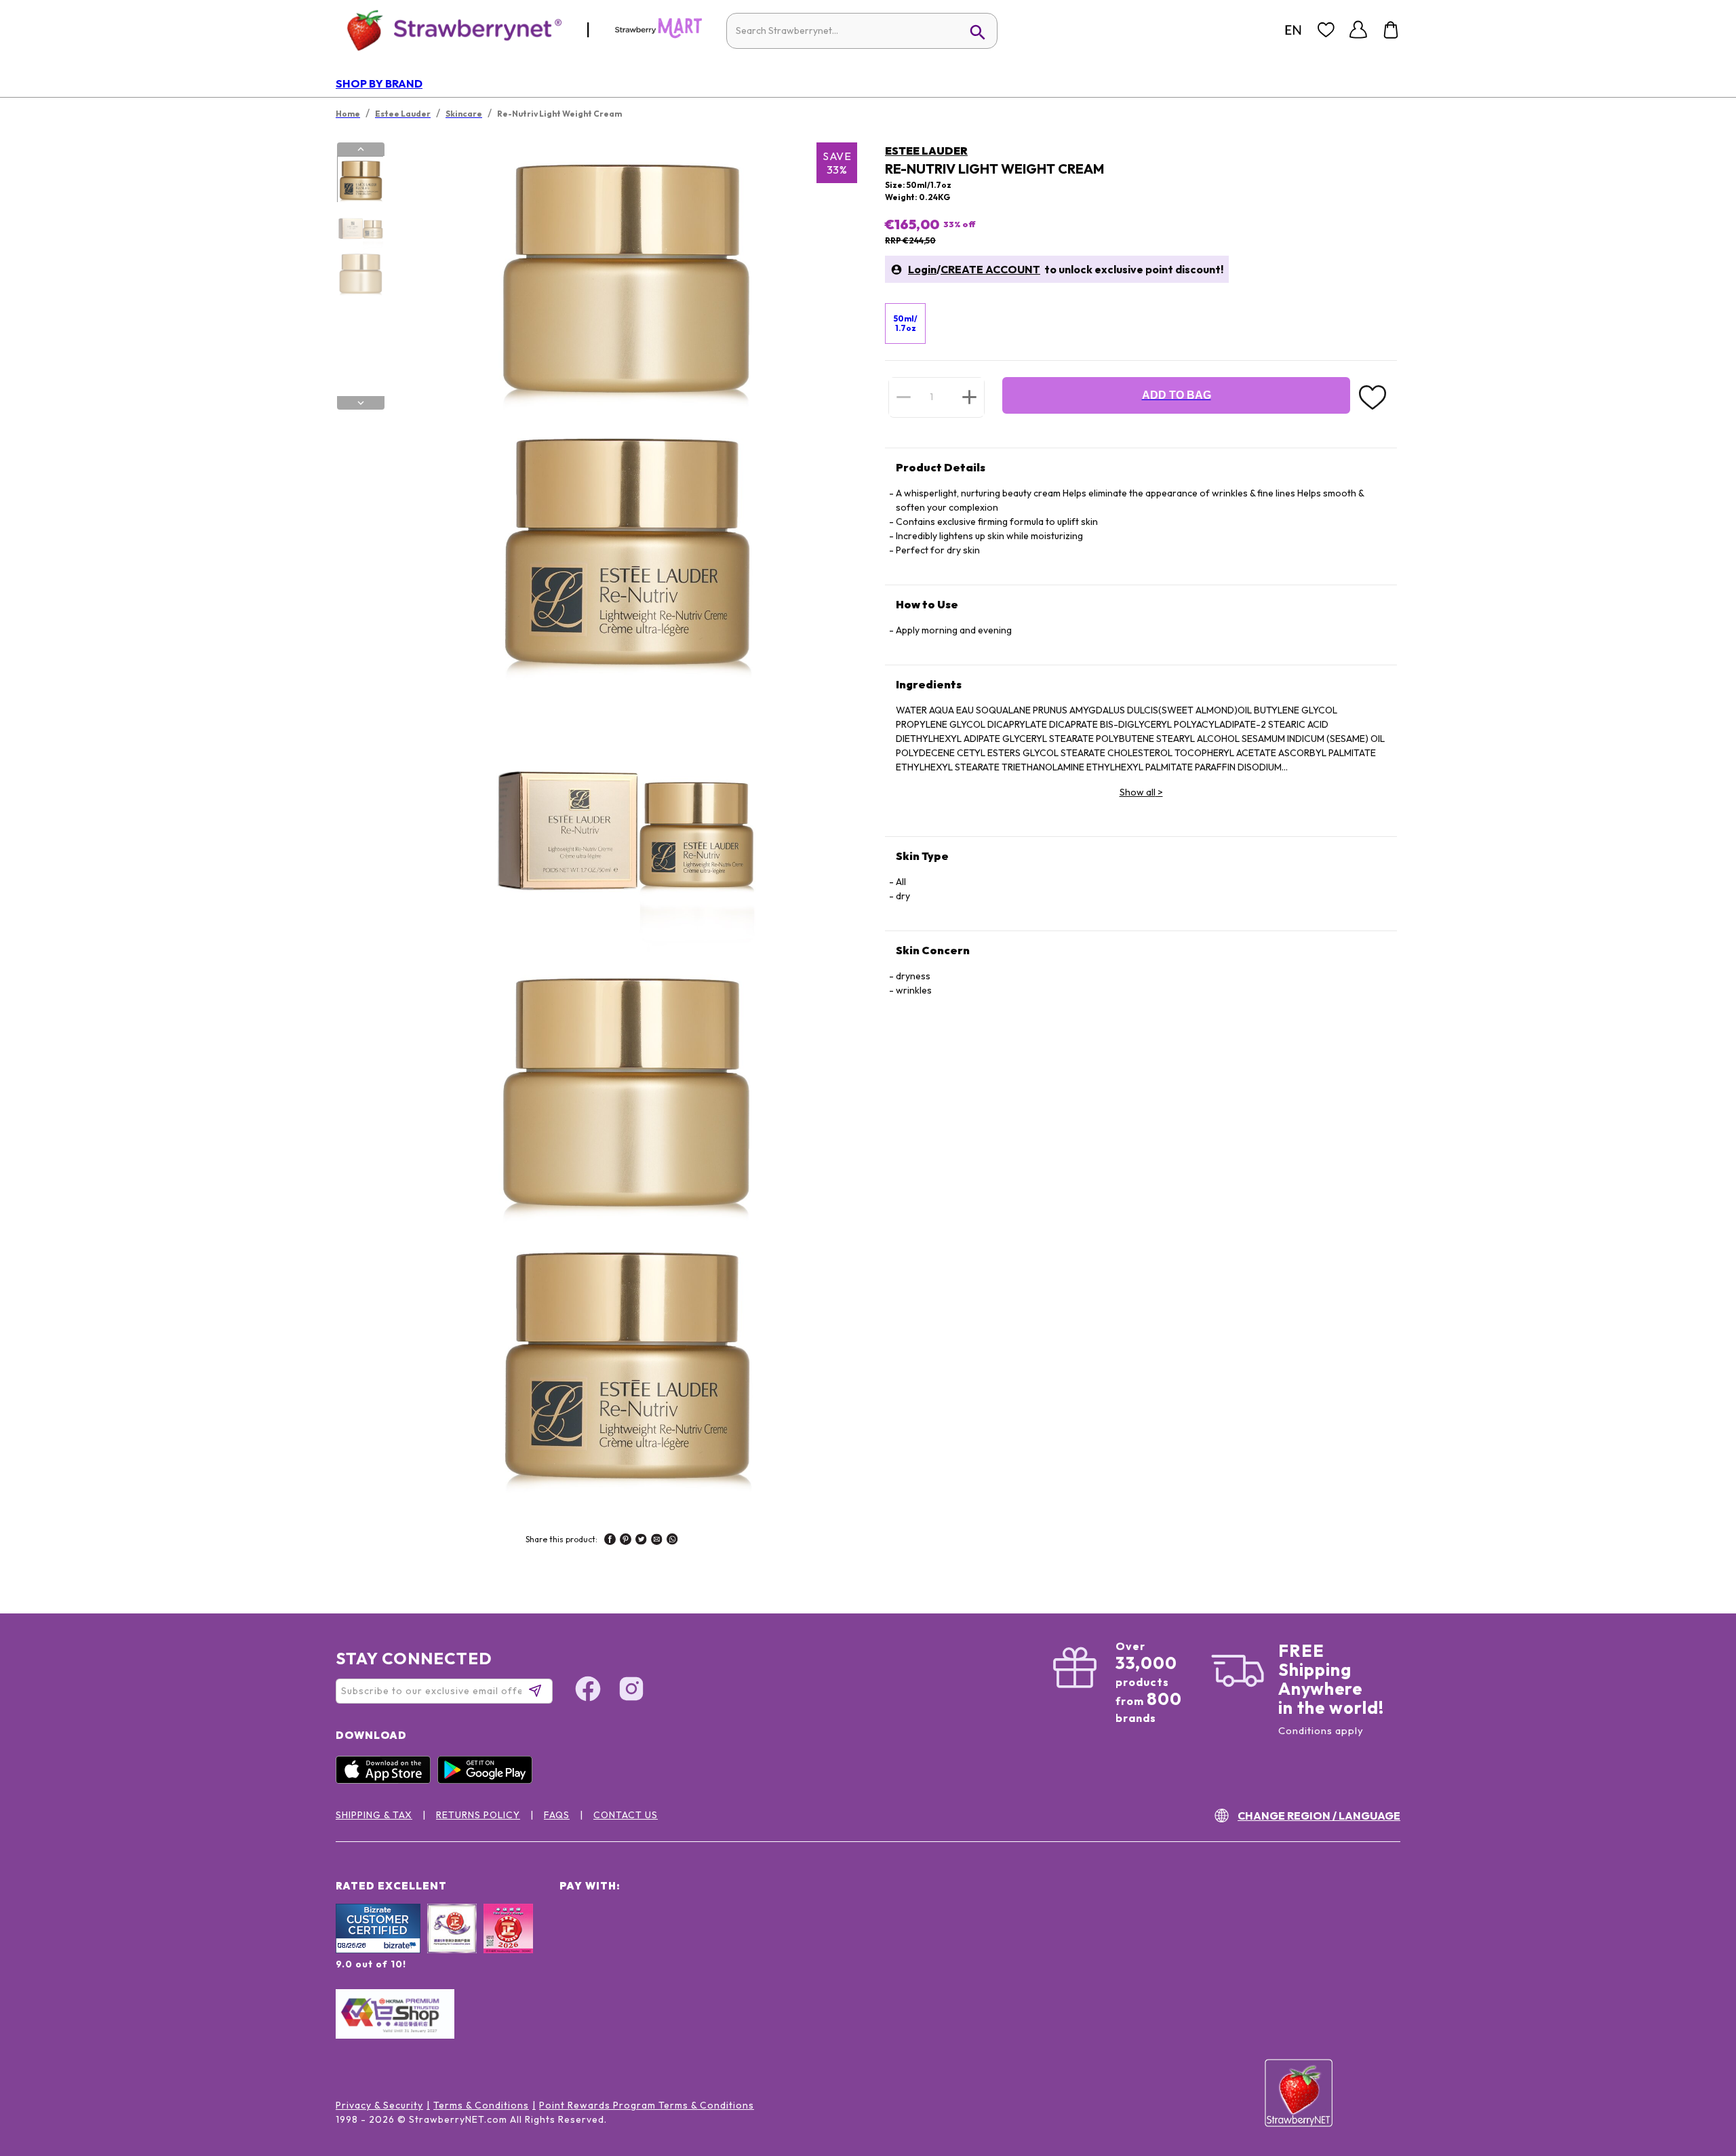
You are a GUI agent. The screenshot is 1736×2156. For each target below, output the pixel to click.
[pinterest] (626, 1541)
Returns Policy (478, 1815)
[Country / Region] (1293, 30)
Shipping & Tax (374, 1815)
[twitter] (641, 1541)
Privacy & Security (379, 2105)
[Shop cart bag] (1391, 30)
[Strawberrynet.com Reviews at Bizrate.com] (378, 1950)
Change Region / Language (1319, 1816)
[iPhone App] (387, 1780)
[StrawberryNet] (449, 30)
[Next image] (361, 403)
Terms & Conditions (481, 2105)
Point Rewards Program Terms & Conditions (647, 2105)
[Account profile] (1358, 30)
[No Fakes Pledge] (508, 1943)
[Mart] (658, 35)
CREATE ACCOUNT (990, 269)
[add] (969, 397)
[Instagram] (631, 1691)
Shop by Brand (379, 83)
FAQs (557, 1815)
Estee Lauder (926, 151)
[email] (657, 1541)
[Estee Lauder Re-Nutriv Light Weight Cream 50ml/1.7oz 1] (360, 180)
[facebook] (610, 1541)
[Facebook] (588, 1691)
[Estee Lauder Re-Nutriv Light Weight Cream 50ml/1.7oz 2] (360, 227)
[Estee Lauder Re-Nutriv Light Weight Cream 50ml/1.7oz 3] (360, 273)
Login (922, 269)
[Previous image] (361, 149)
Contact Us (626, 1815)
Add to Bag (1177, 395)
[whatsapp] (672, 1541)
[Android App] (488, 1780)
